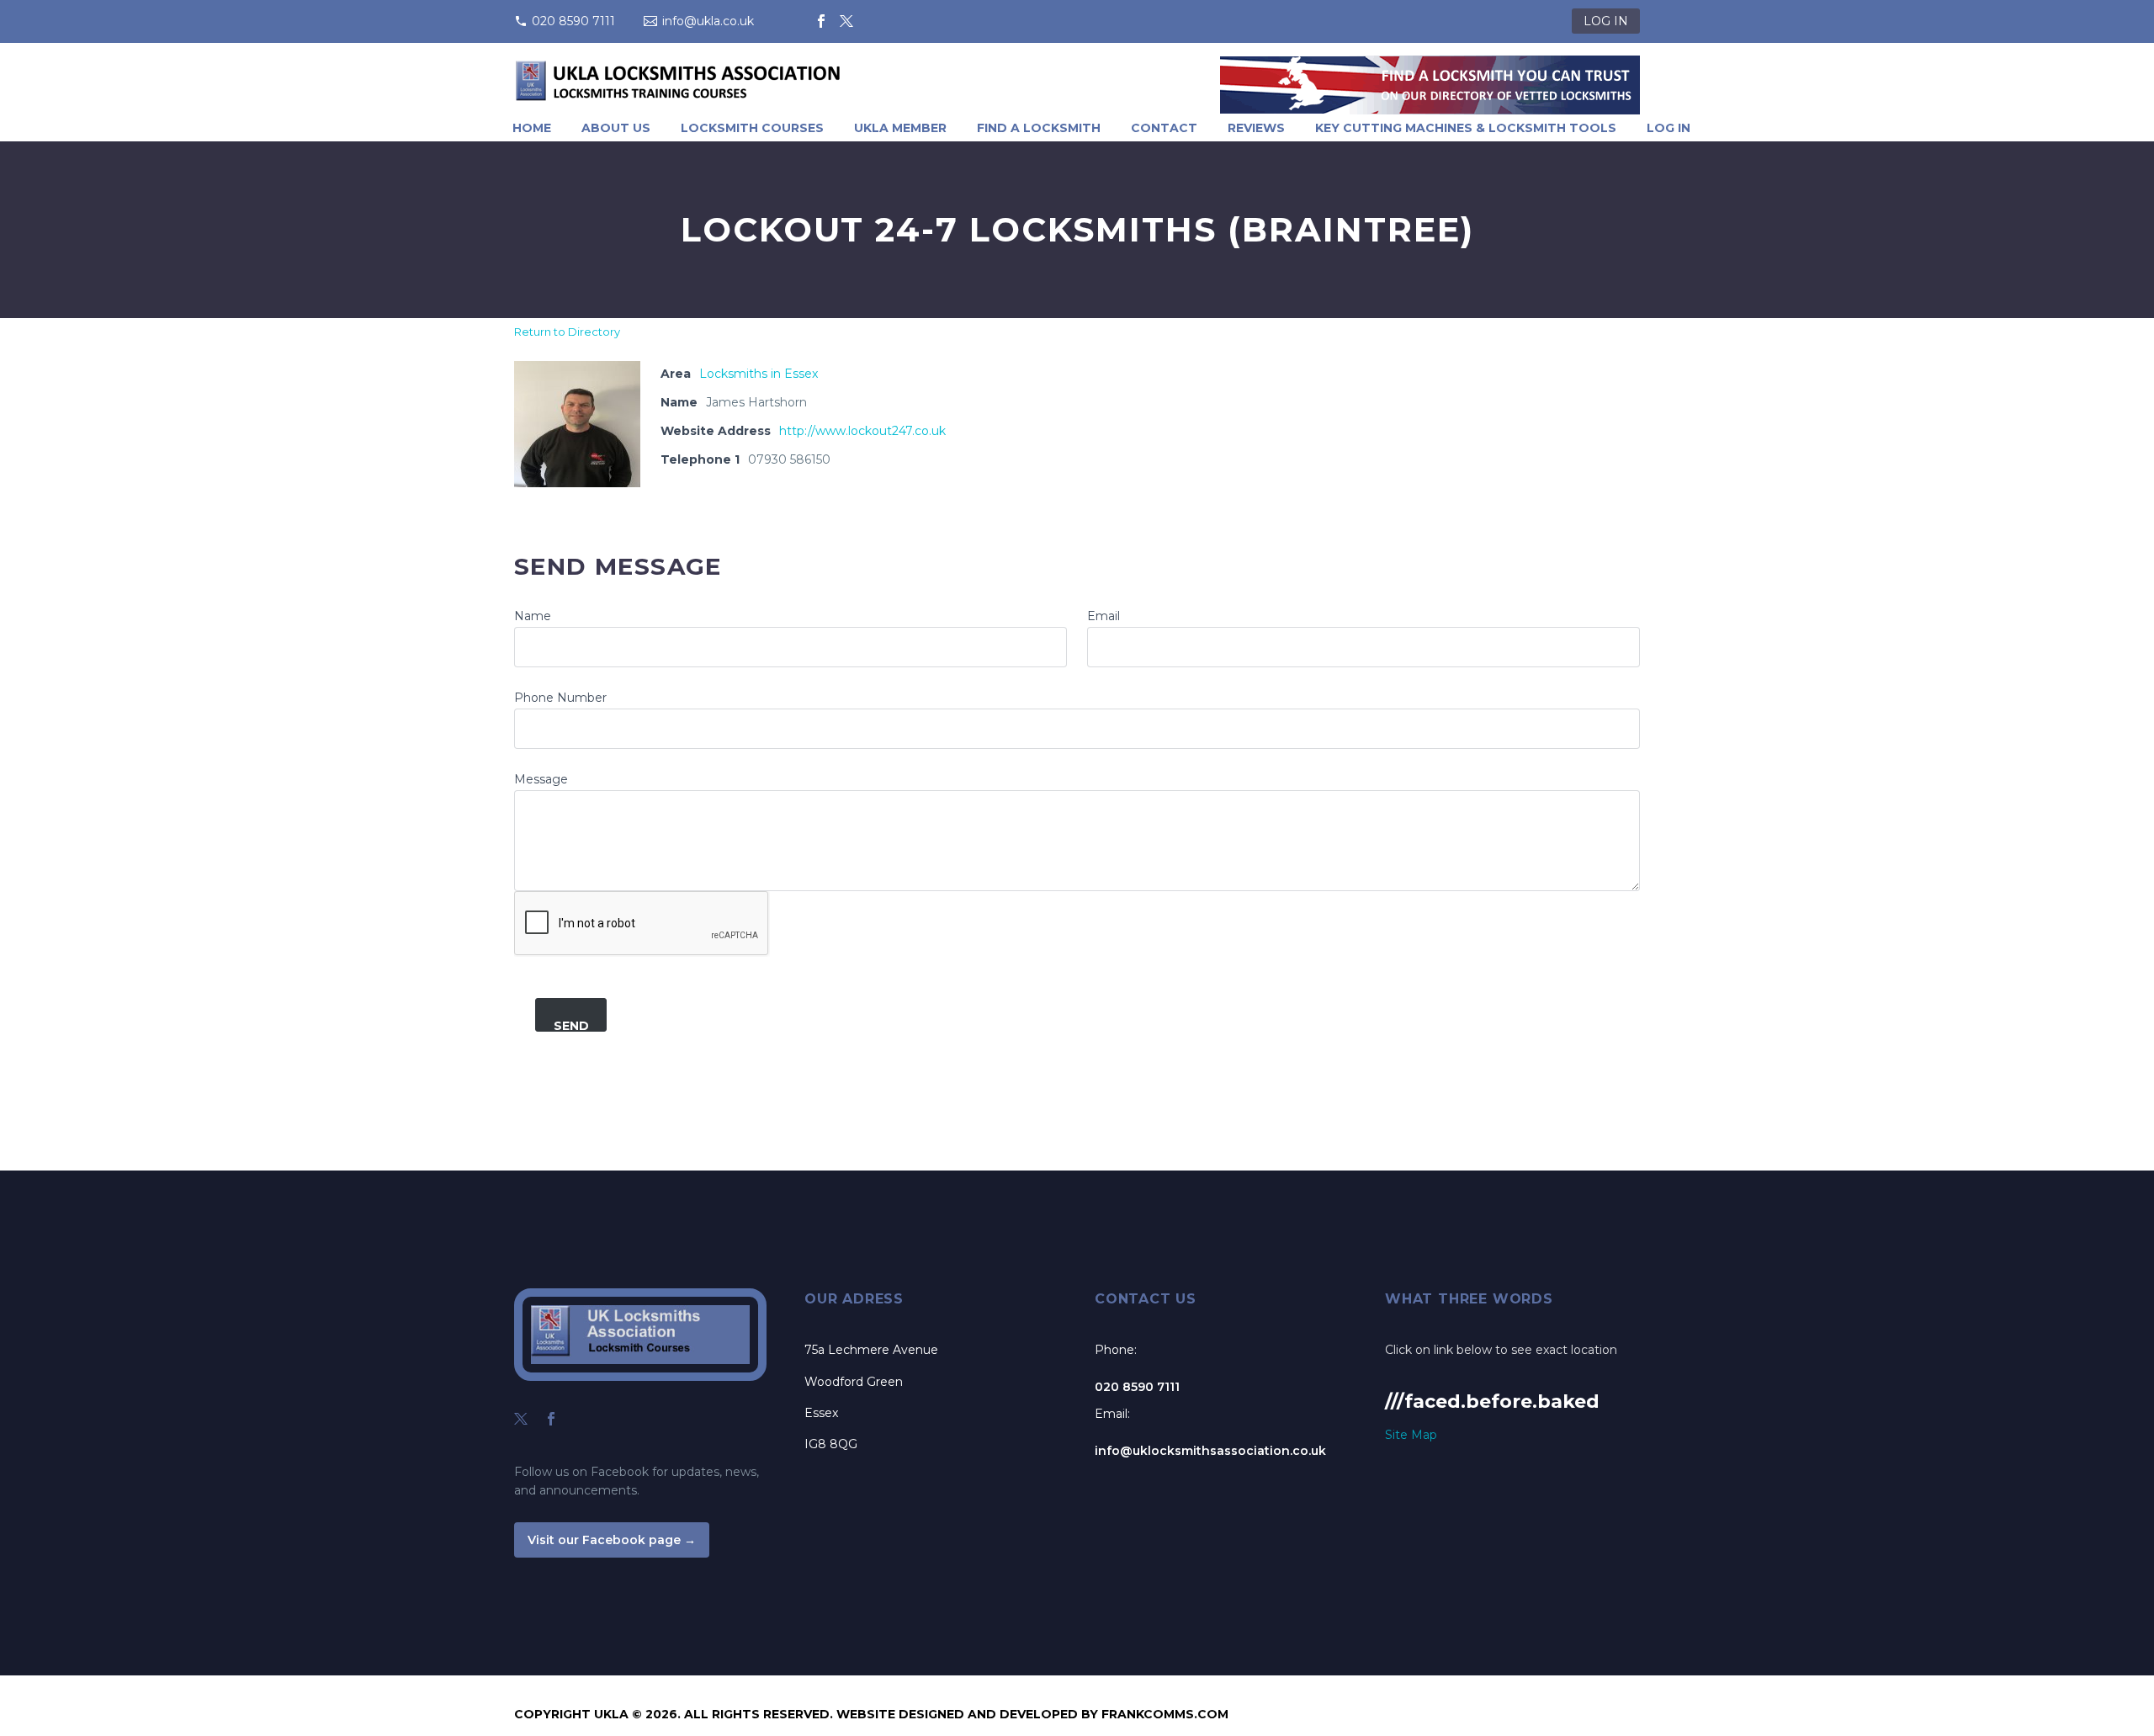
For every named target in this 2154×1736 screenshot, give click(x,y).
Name (533, 616)
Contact (1164, 128)
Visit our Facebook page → (612, 1540)
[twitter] (521, 1419)
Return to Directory (567, 332)
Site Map (1411, 1435)
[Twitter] (846, 21)
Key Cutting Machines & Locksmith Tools (1466, 128)
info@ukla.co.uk (708, 21)
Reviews (1256, 128)
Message (541, 779)
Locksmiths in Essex (759, 374)
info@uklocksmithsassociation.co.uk (1210, 1451)
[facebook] (551, 1419)
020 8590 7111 (573, 21)
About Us (616, 128)
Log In (1669, 128)
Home (532, 128)
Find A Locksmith (1039, 128)
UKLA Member (900, 128)
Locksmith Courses (752, 128)
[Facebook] (821, 21)
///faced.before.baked (1492, 1402)
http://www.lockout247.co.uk (862, 431)
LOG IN (1606, 21)
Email (1104, 616)
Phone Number (560, 698)
